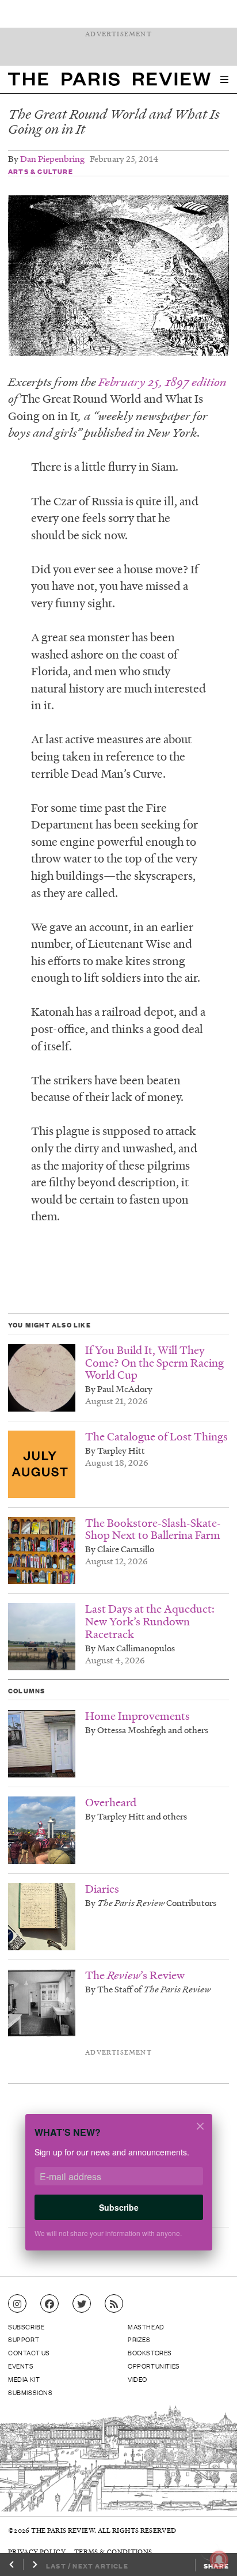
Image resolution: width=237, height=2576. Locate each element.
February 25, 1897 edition (163, 382)
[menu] (224, 80)
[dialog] (118, 2190)
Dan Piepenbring (52, 158)
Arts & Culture (41, 171)
